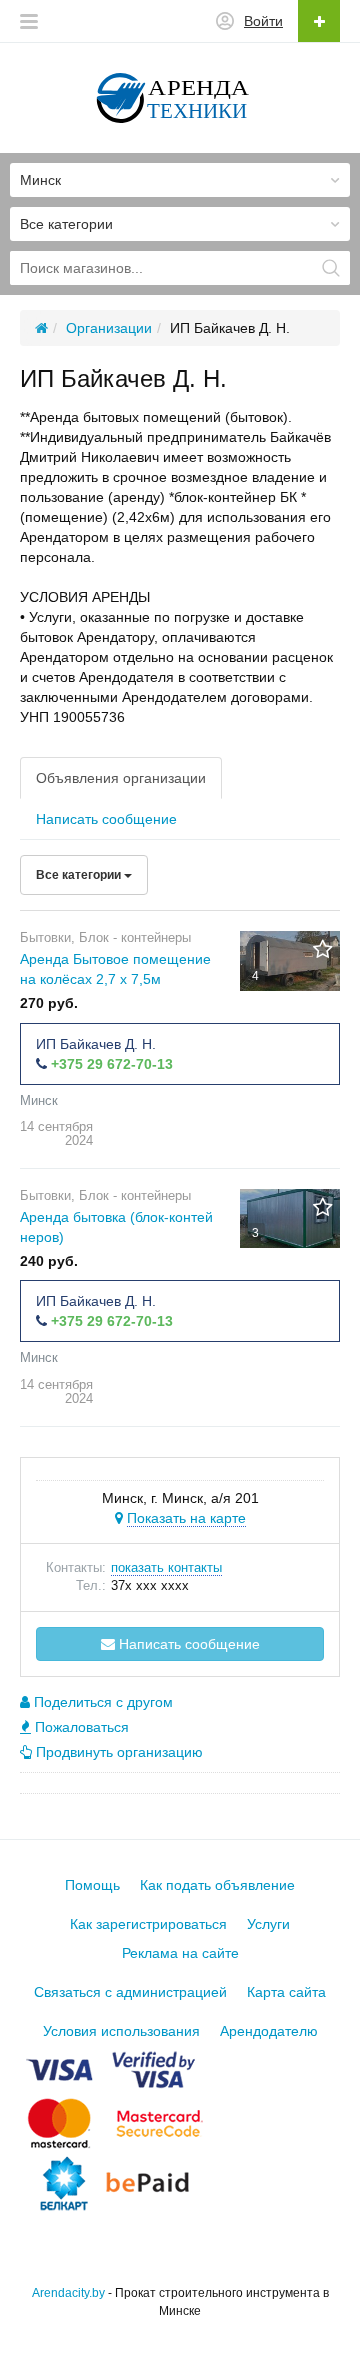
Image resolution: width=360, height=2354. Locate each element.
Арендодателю (269, 2031)
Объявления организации (121, 778)
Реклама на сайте (180, 1953)
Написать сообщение (106, 819)
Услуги (268, 1924)
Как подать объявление (217, 1885)
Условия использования (121, 2031)
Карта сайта (286, 1992)
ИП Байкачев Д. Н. (96, 1044)
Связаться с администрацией (130, 1992)
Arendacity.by (68, 2293)
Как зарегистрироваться (148, 1924)
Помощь (92, 1885)
